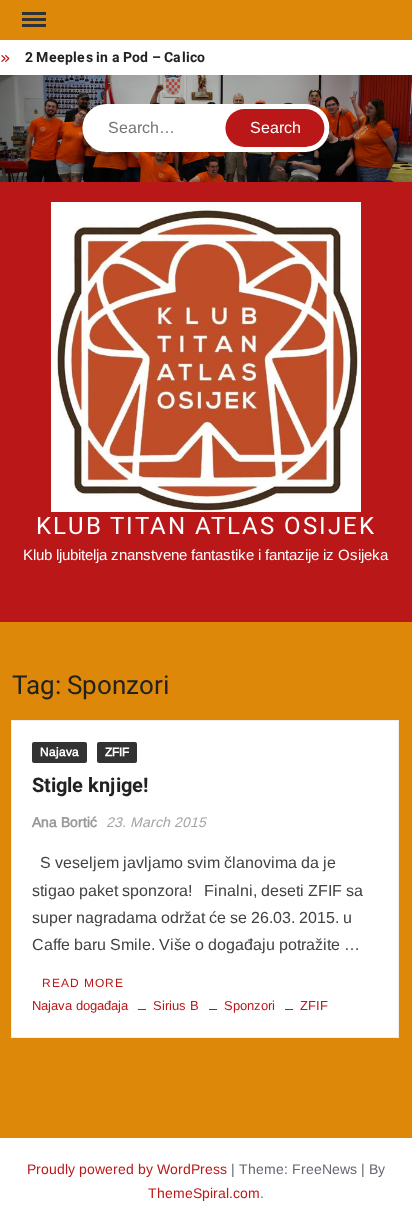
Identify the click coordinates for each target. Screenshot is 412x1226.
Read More (83, 983)
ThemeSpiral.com (204, 1193)
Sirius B (176, 1005)
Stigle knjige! (90, 785)
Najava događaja (80, 1005)
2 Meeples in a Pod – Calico (115, 57)
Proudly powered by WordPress (127, 1169)
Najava (59, 752)
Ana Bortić (64, 822)
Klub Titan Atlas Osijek (205, 526)
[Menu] (32, 20)
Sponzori (249, 1005)
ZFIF (117, 752)
